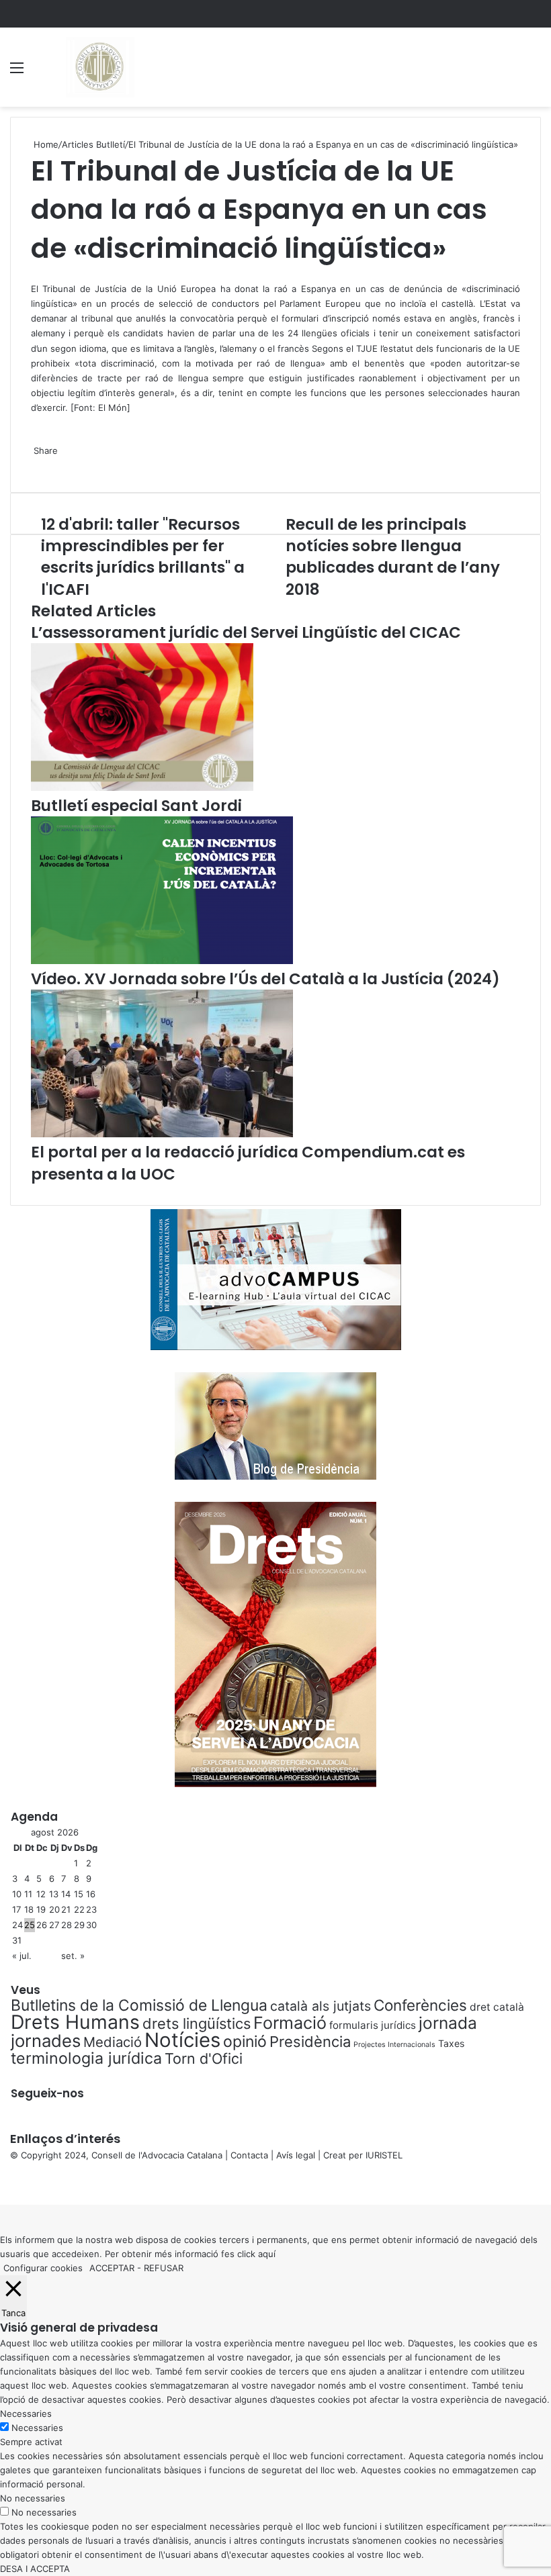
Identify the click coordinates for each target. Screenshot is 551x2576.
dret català (497, 2007)
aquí (267, 2254)
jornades (46, 2041)
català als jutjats (321, 2006)
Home (45, 144)
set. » (73, 1956)
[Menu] (17, 72)
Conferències (420, 2005)
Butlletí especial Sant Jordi (136, 806)
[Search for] (534, 72)
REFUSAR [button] (164, 2268)
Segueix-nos (47, 2093)
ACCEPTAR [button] (112, 2268)
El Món (113, 408)
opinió (245, 2042)
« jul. (22, 1956)
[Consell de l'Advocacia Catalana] (99, 67)
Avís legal (296, 2155)
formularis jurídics (373, 2025)
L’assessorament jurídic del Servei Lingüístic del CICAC (246, 632)
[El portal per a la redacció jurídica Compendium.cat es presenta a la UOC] (162, 1134)
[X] (32, 274)
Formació (290, 2023)
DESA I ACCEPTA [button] (35, 2569)
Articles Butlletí (93, 144)
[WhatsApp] (35, 274)
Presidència (310, 2042)
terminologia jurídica (86, 2058)
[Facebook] (1, 2183)
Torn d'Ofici (204, 2058)
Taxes (451, 2043)
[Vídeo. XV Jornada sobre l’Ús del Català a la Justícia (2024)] (162, 961)
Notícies (182, 2040)
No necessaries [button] (33, 2498)
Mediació (113, 2042)
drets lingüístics (197, 2023)
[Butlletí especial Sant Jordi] (142, 788)
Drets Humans (75, 2022)
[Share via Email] (40, 465)
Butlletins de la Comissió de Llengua (139, 2005)
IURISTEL (384, 2155)
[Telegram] (38, 465)
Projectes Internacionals (394, 2045)
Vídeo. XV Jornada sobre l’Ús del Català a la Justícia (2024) (265, 979)
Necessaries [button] (26, 2414)
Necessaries (37, 2428)
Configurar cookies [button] (43, 2268)
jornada (448, 2023)
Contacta (249, 2155)
